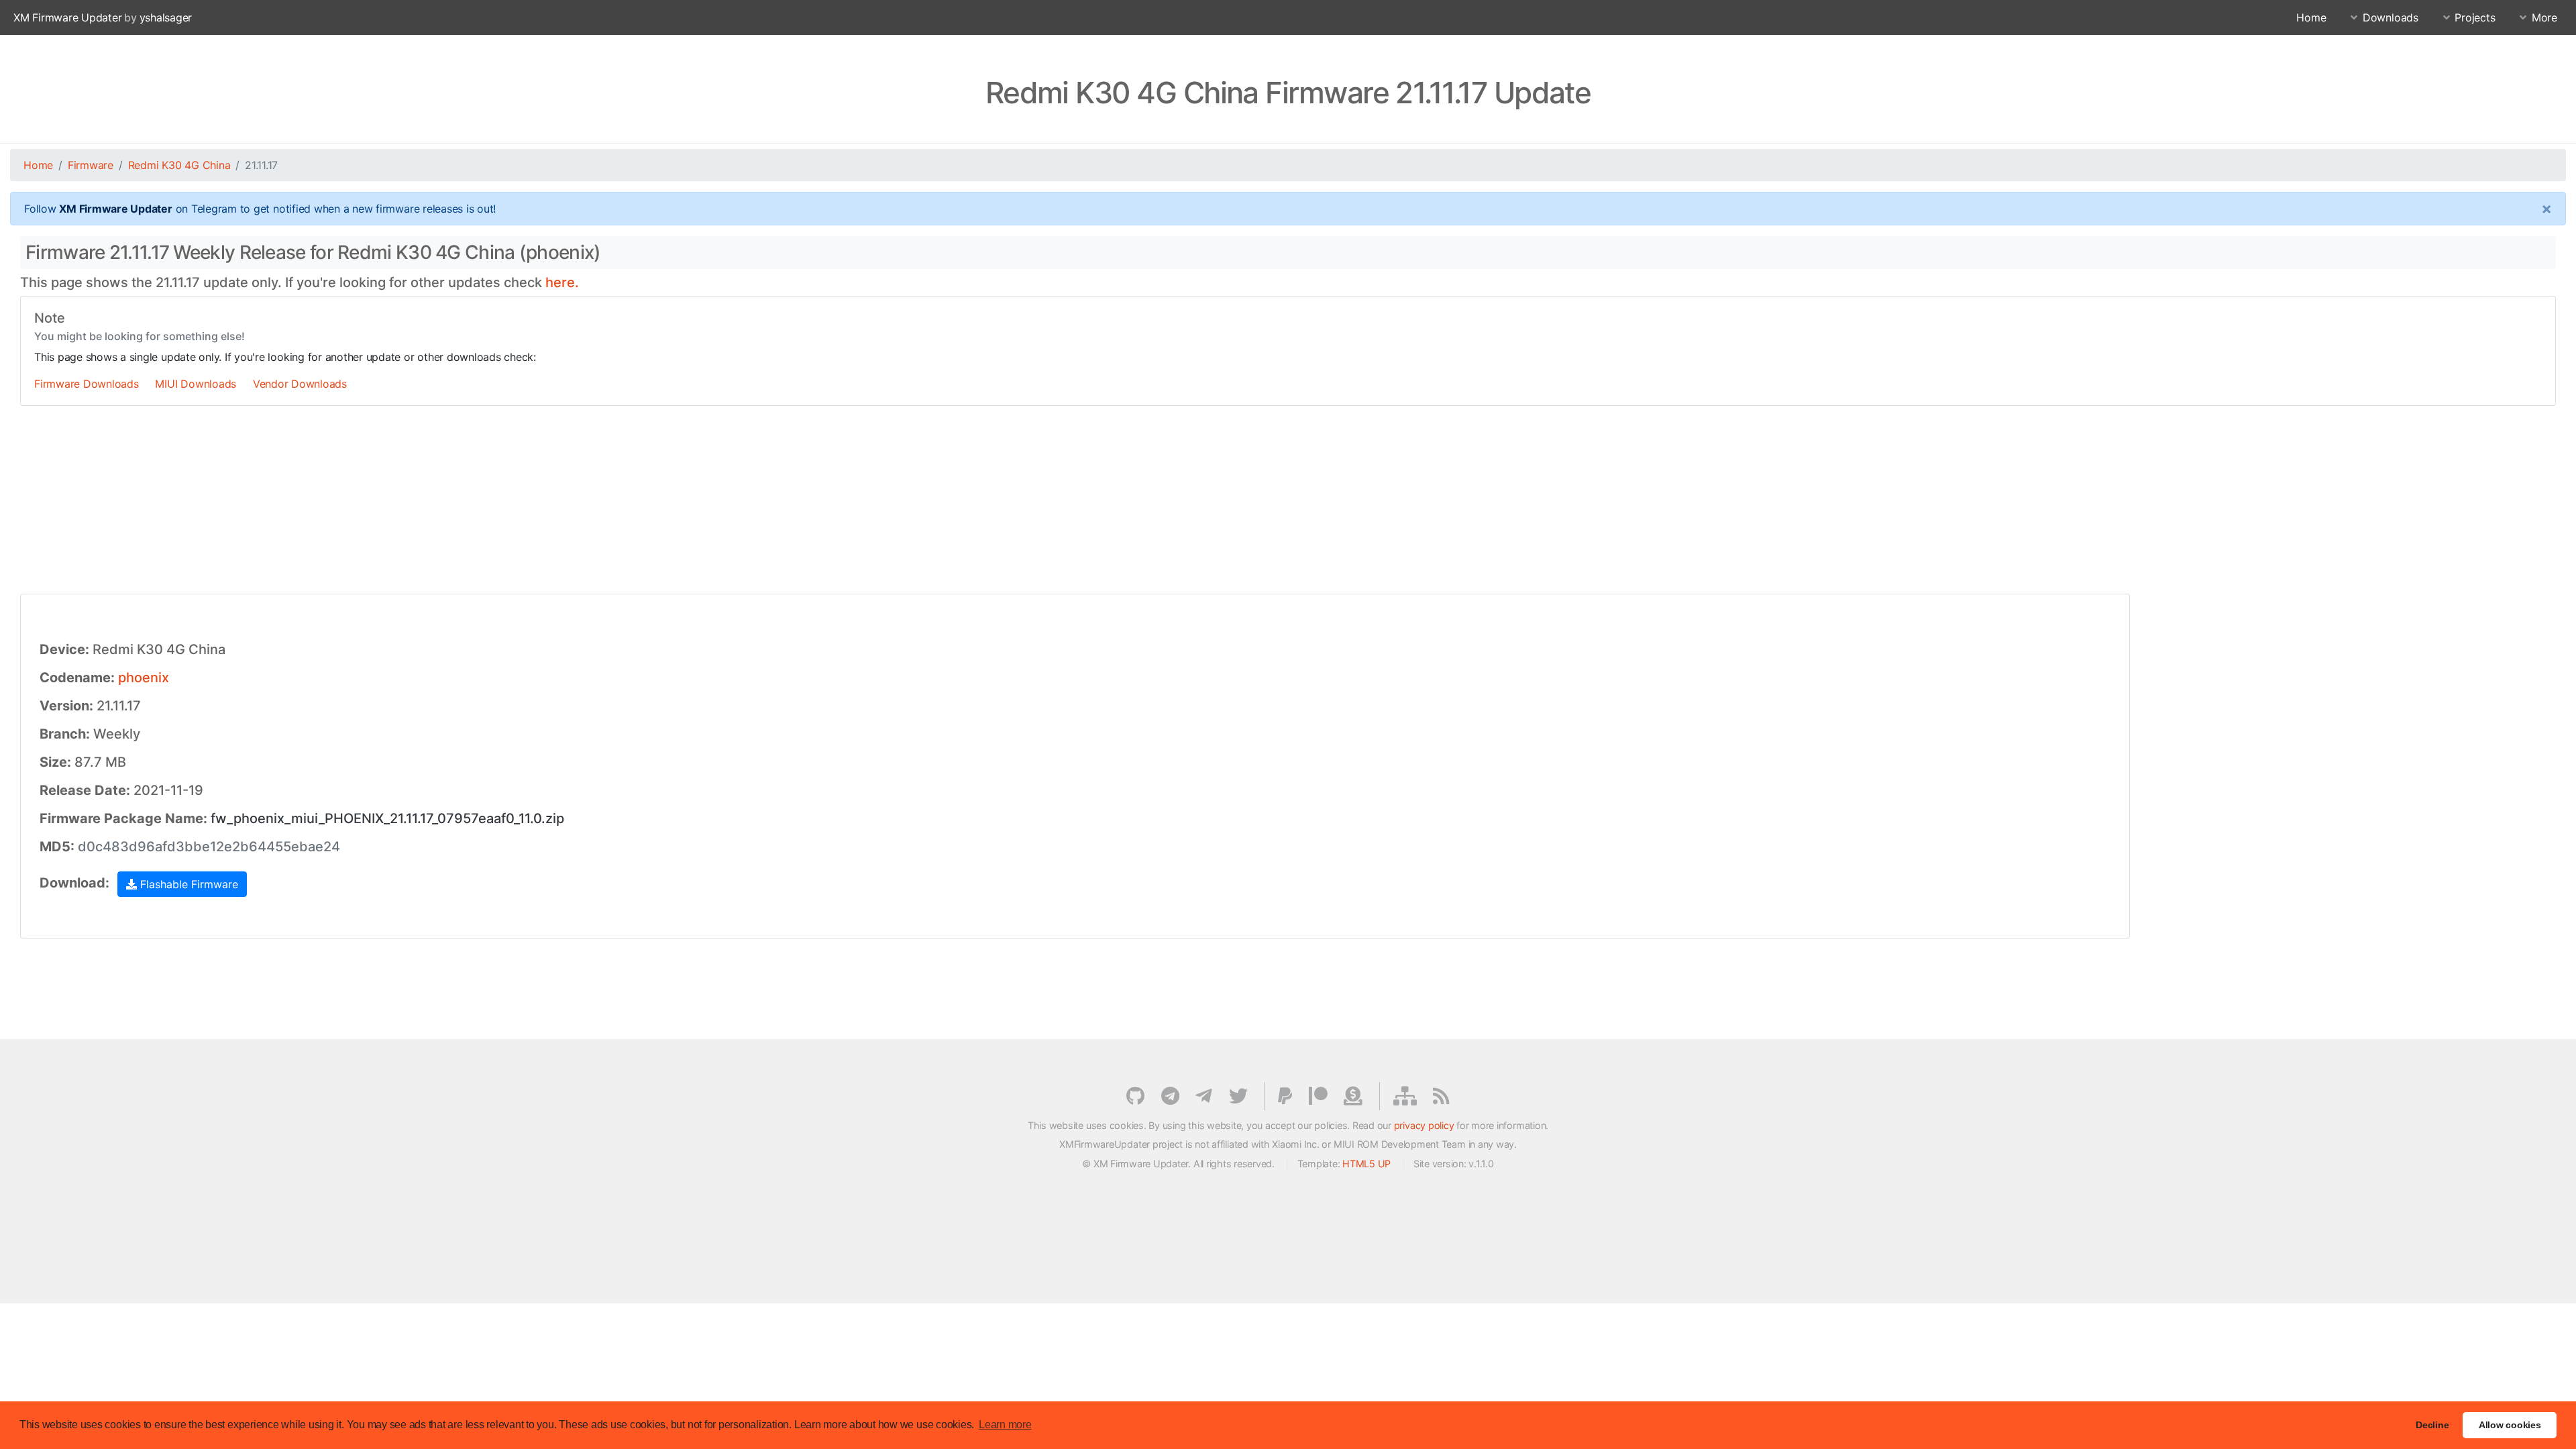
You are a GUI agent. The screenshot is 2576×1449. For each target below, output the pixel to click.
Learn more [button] (1005, 1425)
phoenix (144, 678)
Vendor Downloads (300, 384)
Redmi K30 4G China (179, 165)
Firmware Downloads (87, 384)
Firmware (91, 165)
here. (562, 282)
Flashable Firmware (187, 884)
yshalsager (166, 17)
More (2544, 17)
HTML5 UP (1366, 1164)
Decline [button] (2432, 1425)
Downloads (2391, 17)
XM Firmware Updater (67, 17)
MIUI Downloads (196, 384)
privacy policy (1424, 1125)
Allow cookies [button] (2510, 1425)
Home (2311, 17)
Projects (2475, 17)
